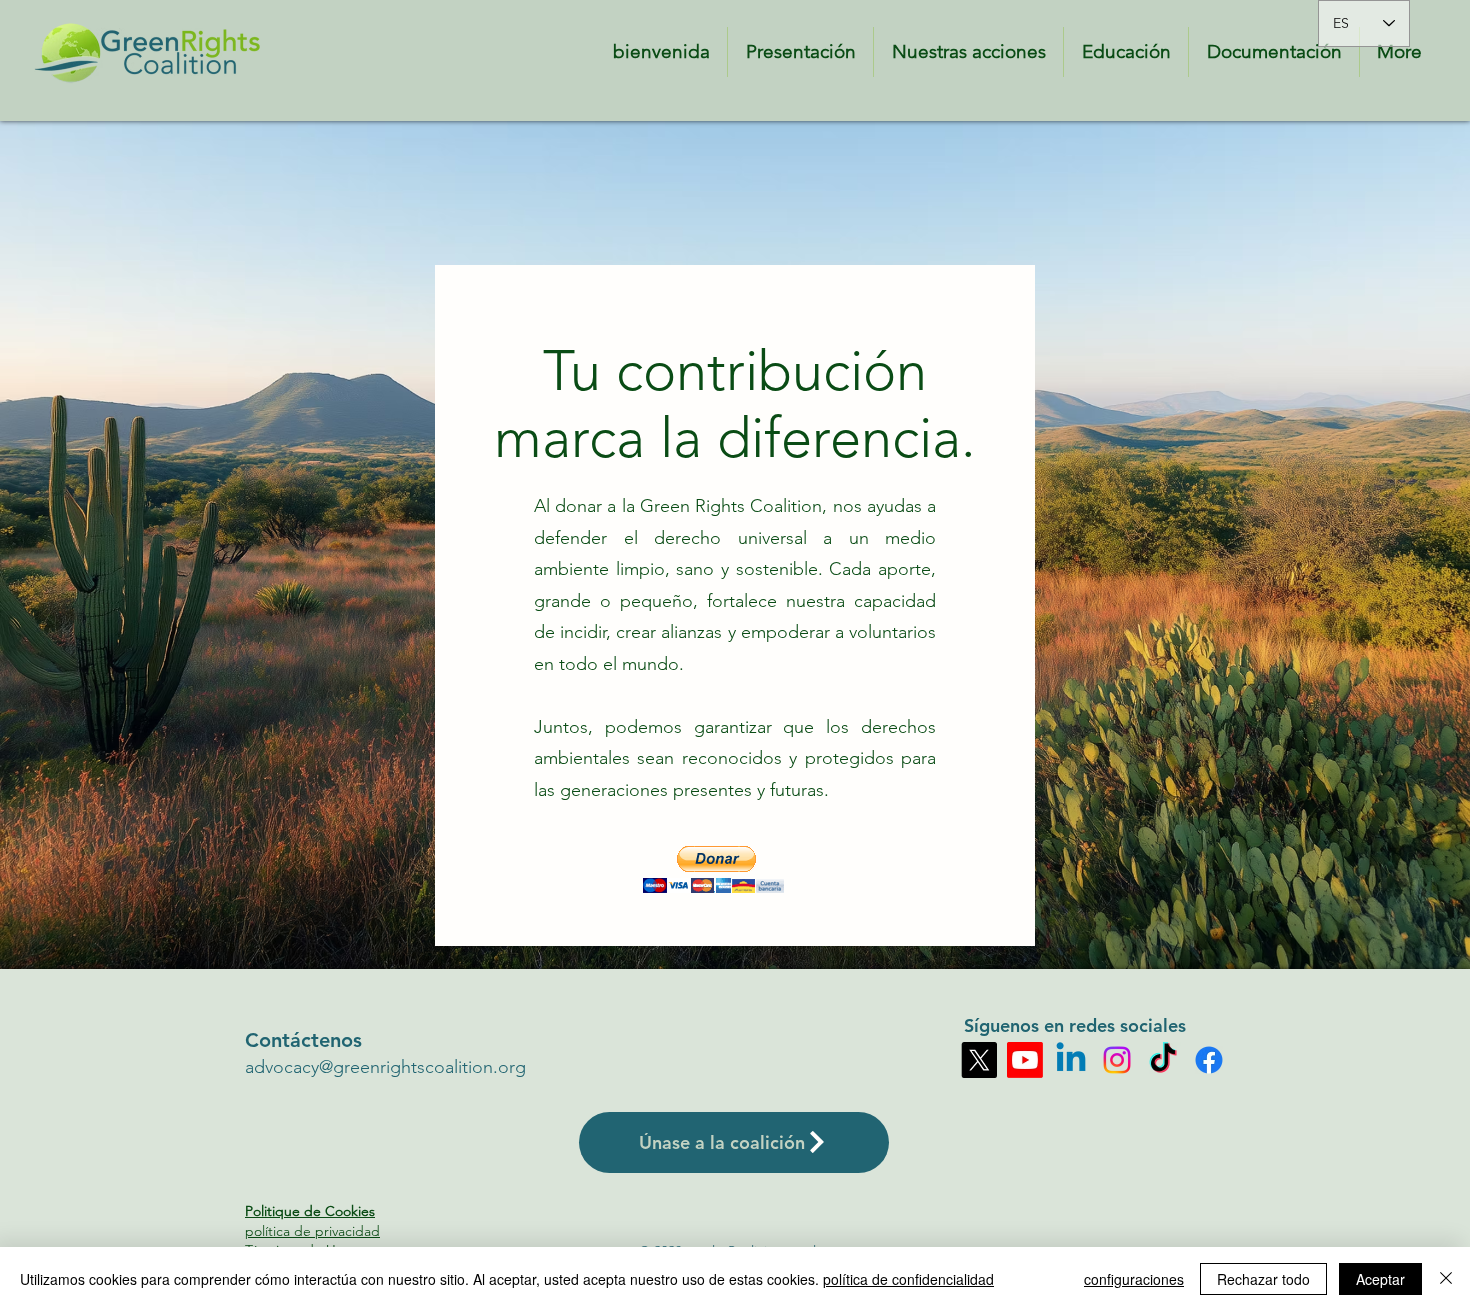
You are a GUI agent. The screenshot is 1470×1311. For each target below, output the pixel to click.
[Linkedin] (1071, 1060)
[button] (713, 869)
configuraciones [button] (1134, 1279)
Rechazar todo (1263, 1279)
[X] (979, 1060)
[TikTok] (1163, 1060)
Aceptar (1380, 1279)
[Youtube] (1025, 1060)
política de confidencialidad (908, 1279)
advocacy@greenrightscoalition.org (385, 1067)
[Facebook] (1209, 1060)
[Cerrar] (1446, 1279)
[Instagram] (1117, 1060)
